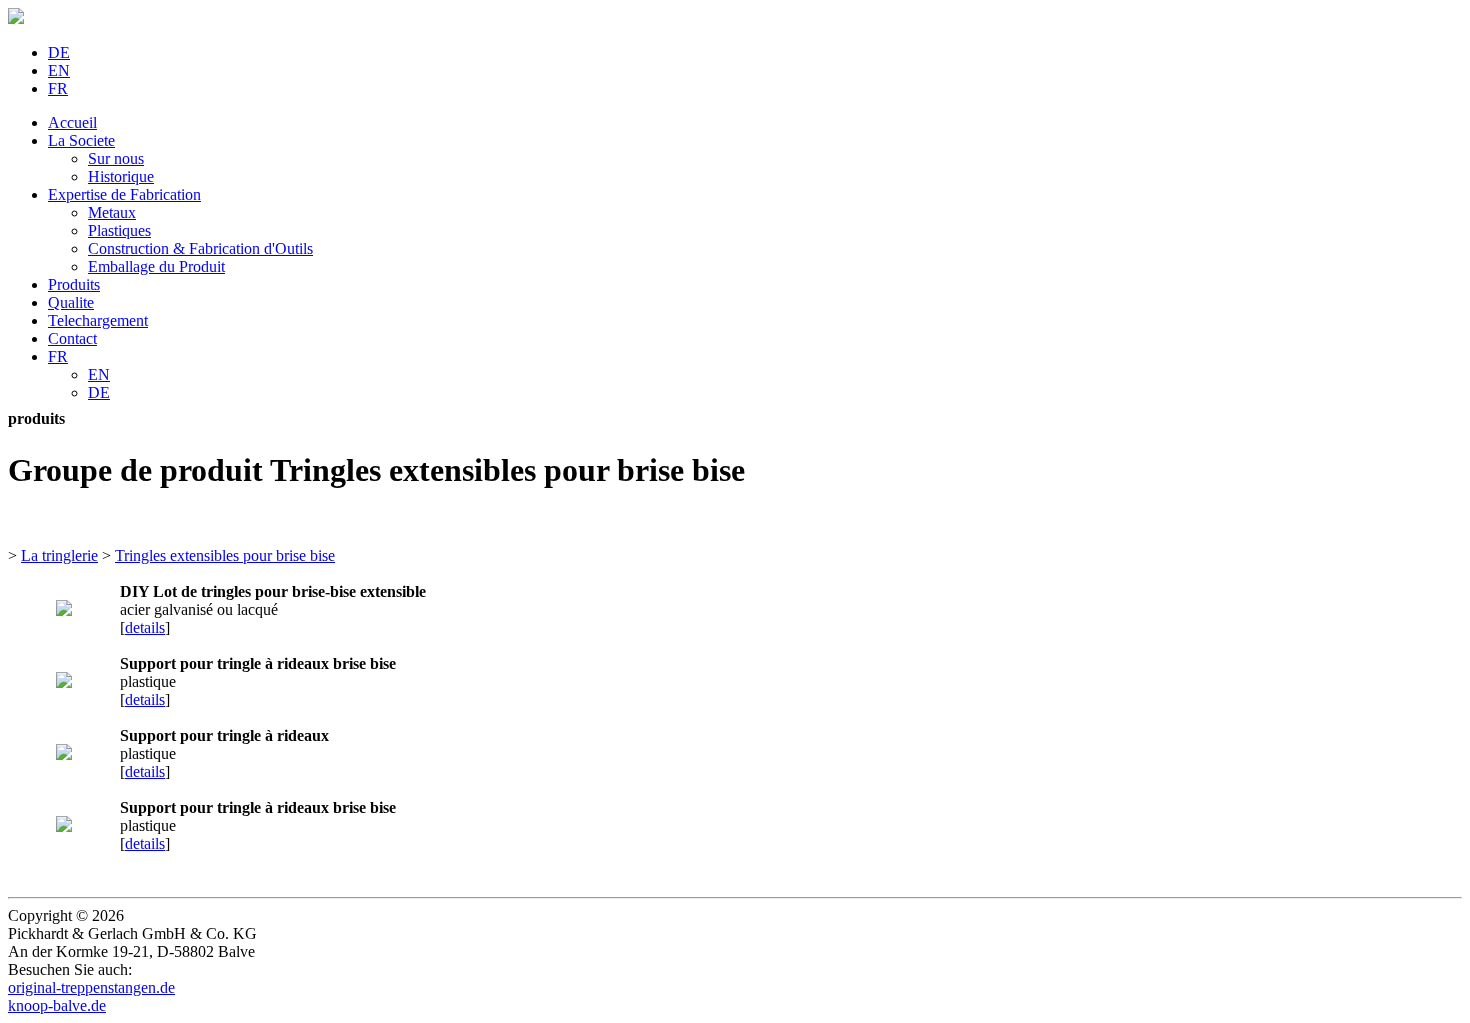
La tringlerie (59, 555)
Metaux (112, 212)
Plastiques (119, 230)
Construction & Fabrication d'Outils (200, 248)
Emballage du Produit (156, 266)
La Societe (81, 140)
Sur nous (116, 158)
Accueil (72, 122)
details (145, 627)
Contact (72, 338)
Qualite (71, 302)
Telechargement (98, 320)
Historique (121, 176)
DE (59, 52)
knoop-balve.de (57, 1005)
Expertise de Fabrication (124, 194)
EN (59, 70)
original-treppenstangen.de (91, 987)
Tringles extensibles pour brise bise (225, 555)
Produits (74, 284)
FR (58, 88)
